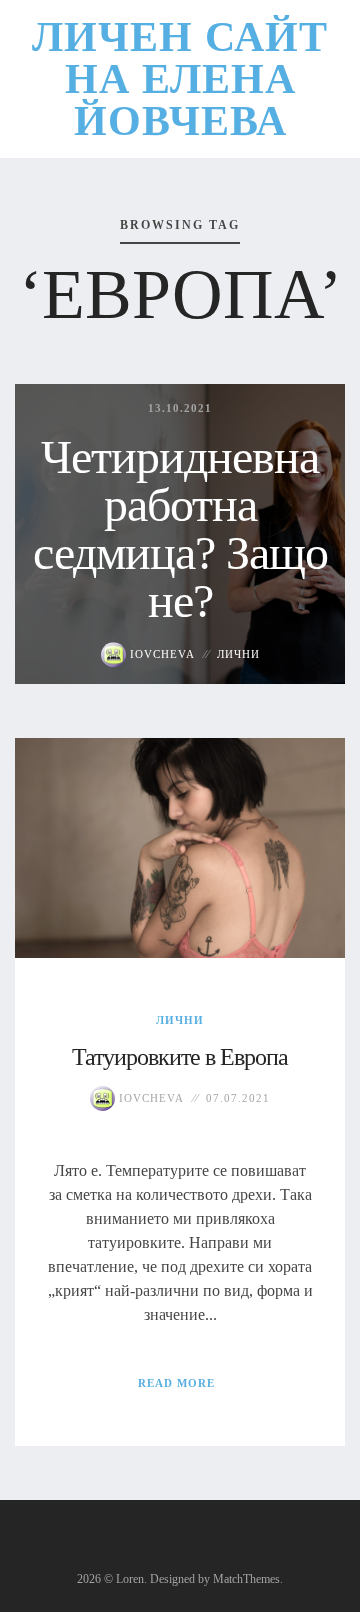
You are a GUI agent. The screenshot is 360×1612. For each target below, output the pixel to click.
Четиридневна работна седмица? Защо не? (180, 528)
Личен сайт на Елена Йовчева (180, 79)
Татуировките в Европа (180, 1057)
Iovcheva (160, 654)
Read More (176, 1383)
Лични (238, 654)
